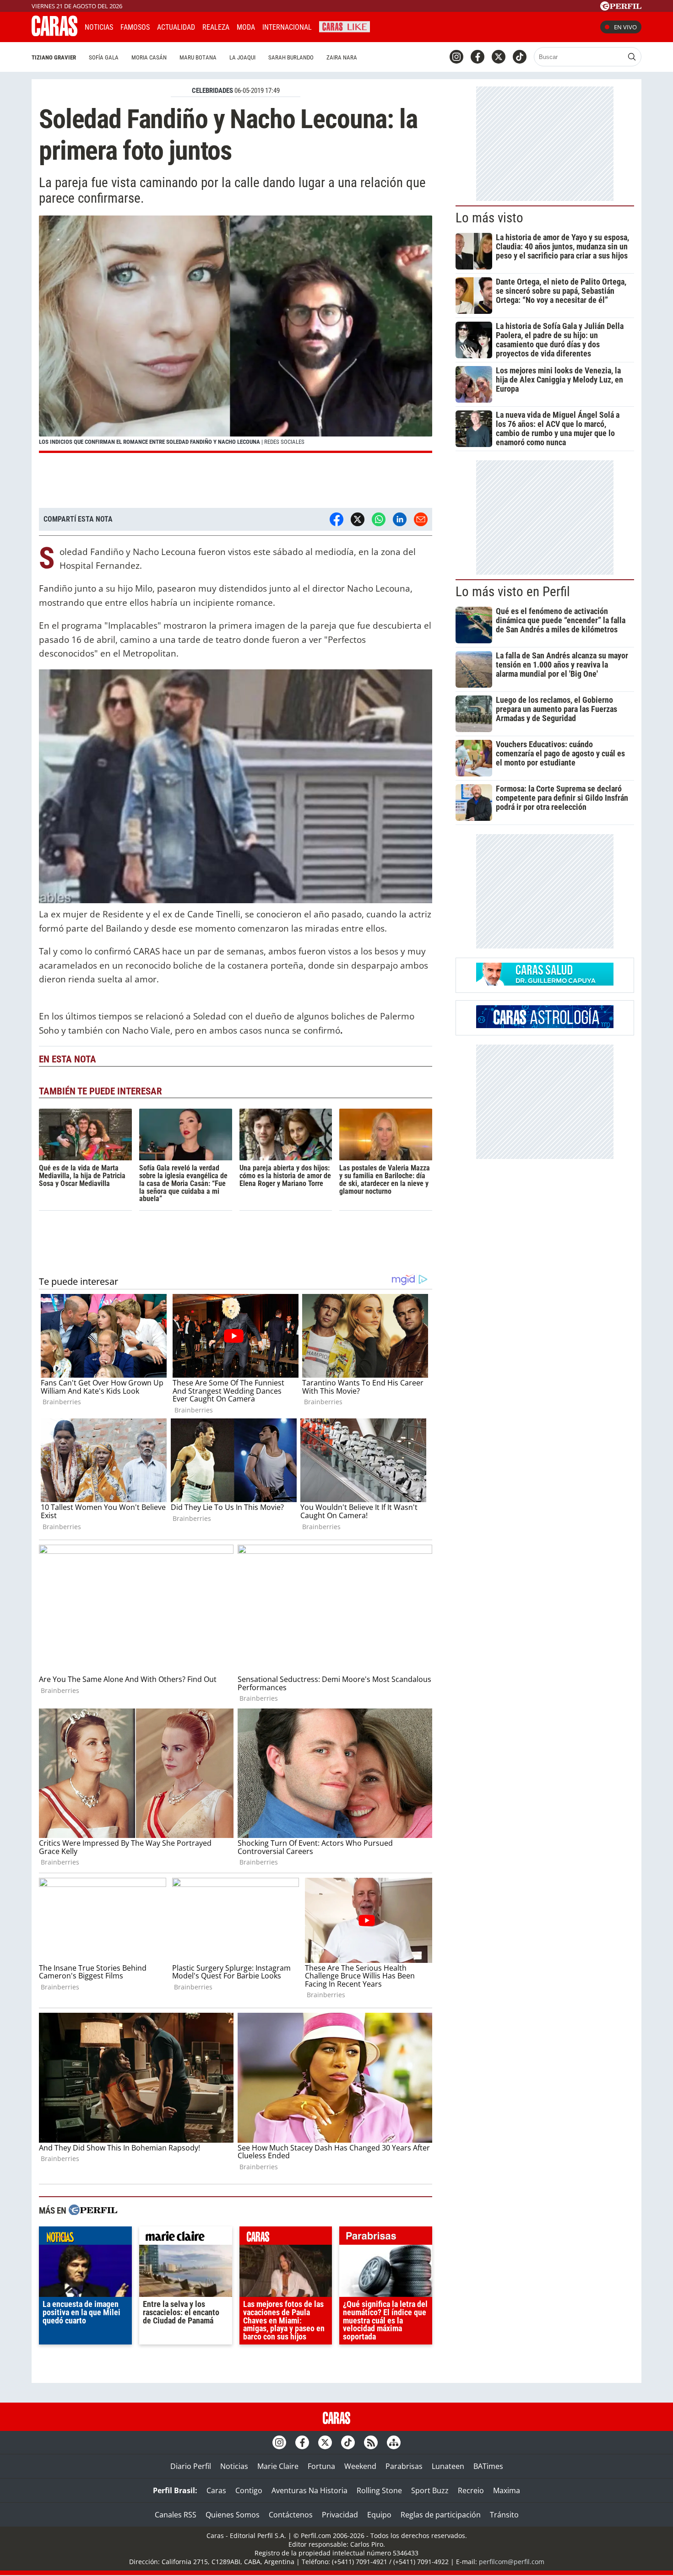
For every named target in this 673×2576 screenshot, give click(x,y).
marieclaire (186, 2238)
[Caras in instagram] (456, 57)
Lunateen (448, 2466)
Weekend (360, 2466)
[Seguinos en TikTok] (520, 57)
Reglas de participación (441, 2515)
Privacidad (340, 2515)
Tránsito (504, 2515)
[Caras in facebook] (478, 57)
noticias (85, 2238)
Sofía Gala (104, 57)
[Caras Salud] (545, 983)
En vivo (625, 27)
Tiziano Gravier (54, 57)
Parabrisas (404, 2466)
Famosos (135, 27)
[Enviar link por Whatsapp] (379, 519)
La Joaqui (242, 57)
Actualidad (176, 27)
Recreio (471, 2490)
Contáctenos (291, 2515)
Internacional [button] (287, 27)
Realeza (216, 27)
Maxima (507, 2490)
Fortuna (321, 2466)
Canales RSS (176, 2515)
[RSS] (371, 2442)
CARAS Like (345, 26)
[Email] (421, 519)
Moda (246, 27)
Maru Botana (198, 57)
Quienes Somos (233, 2515)
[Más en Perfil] (93, 2211)
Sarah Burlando (291, 57)
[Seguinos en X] (499, 57)
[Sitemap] (394, 2442)
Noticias (99, 27)
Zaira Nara (342, 57)
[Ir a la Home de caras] (54, 33)
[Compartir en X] (358, 519)
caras (286, 2238)
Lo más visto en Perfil (513, 592)
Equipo (379, 2515)
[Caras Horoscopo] (545, 1025)
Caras (216, 2490)
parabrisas (386, 2238)
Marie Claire (278, 2466)
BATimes (488, 2466)
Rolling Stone (379, 2490)
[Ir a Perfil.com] (621, 8)
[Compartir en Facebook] (336, 519)
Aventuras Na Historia (309, 2490)
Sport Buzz (430, 2490)
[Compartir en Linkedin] (400, 519)
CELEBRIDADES (212, 91)
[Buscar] (632, 57)
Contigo (249, 2490)
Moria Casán (149, 57)
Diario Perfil (191, 2466)
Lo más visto (489, 218)
